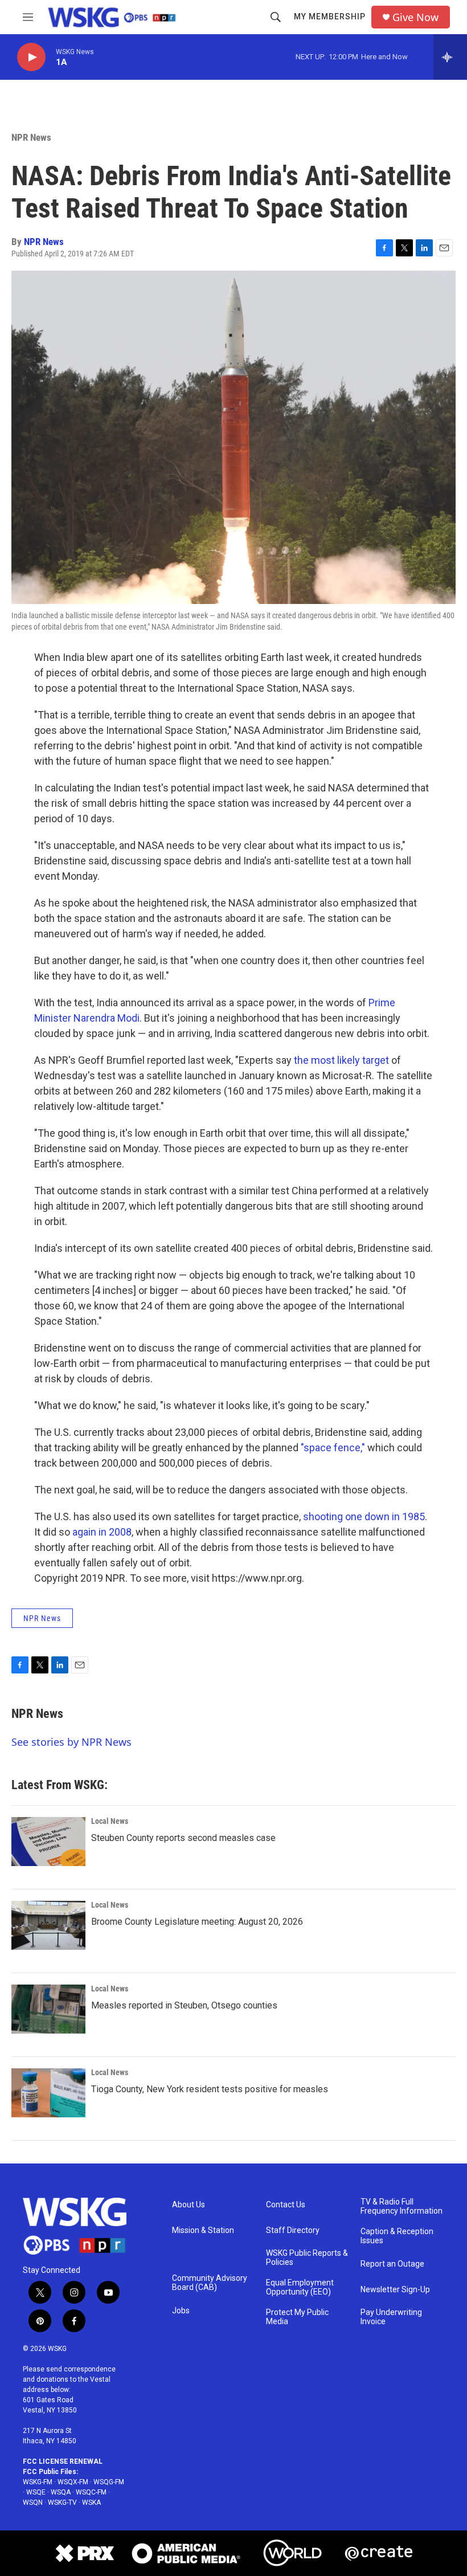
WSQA (61, 2492)
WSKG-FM (38, 2482)
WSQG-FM (109, 2482)
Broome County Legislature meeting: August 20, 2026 (197, 1922)
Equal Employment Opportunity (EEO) (300, 2287)
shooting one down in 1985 (364, 1516)
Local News (110, 1821)
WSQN (33, 2502)
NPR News (31, 137)
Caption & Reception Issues (397, 2236)
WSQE (36, 2492)
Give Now (415, 17)
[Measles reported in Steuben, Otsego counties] (48, 2009)
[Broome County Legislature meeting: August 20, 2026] (48, 1925)
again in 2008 (102, 1532)
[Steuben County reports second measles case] (48, 1842)
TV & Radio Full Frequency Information (402, 2206)
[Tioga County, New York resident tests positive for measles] (48, 2093)
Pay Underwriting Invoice (391, 2317)
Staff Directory (293, 2230)
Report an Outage (392, 2264)
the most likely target (341, 1060)
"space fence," (333, 1448)
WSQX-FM (73, 2482)
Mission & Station (203, 2230)
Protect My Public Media (297, 2317)
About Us (189, 2205)
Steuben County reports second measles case (183, 1838)
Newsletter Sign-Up (395, 2290)
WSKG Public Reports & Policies (307, 2258)
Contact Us (286, 2205)
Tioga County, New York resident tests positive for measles (210, 2089)
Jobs (181, 2311)
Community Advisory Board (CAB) (210, 2283)
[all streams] (450, 57)
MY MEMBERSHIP (330, 17)
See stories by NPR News (71, 1742)
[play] (31, 57)
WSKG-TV (62, 2502)
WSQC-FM (91, 2492)
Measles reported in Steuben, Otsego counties (184, 2005)
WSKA (91, 2502)
